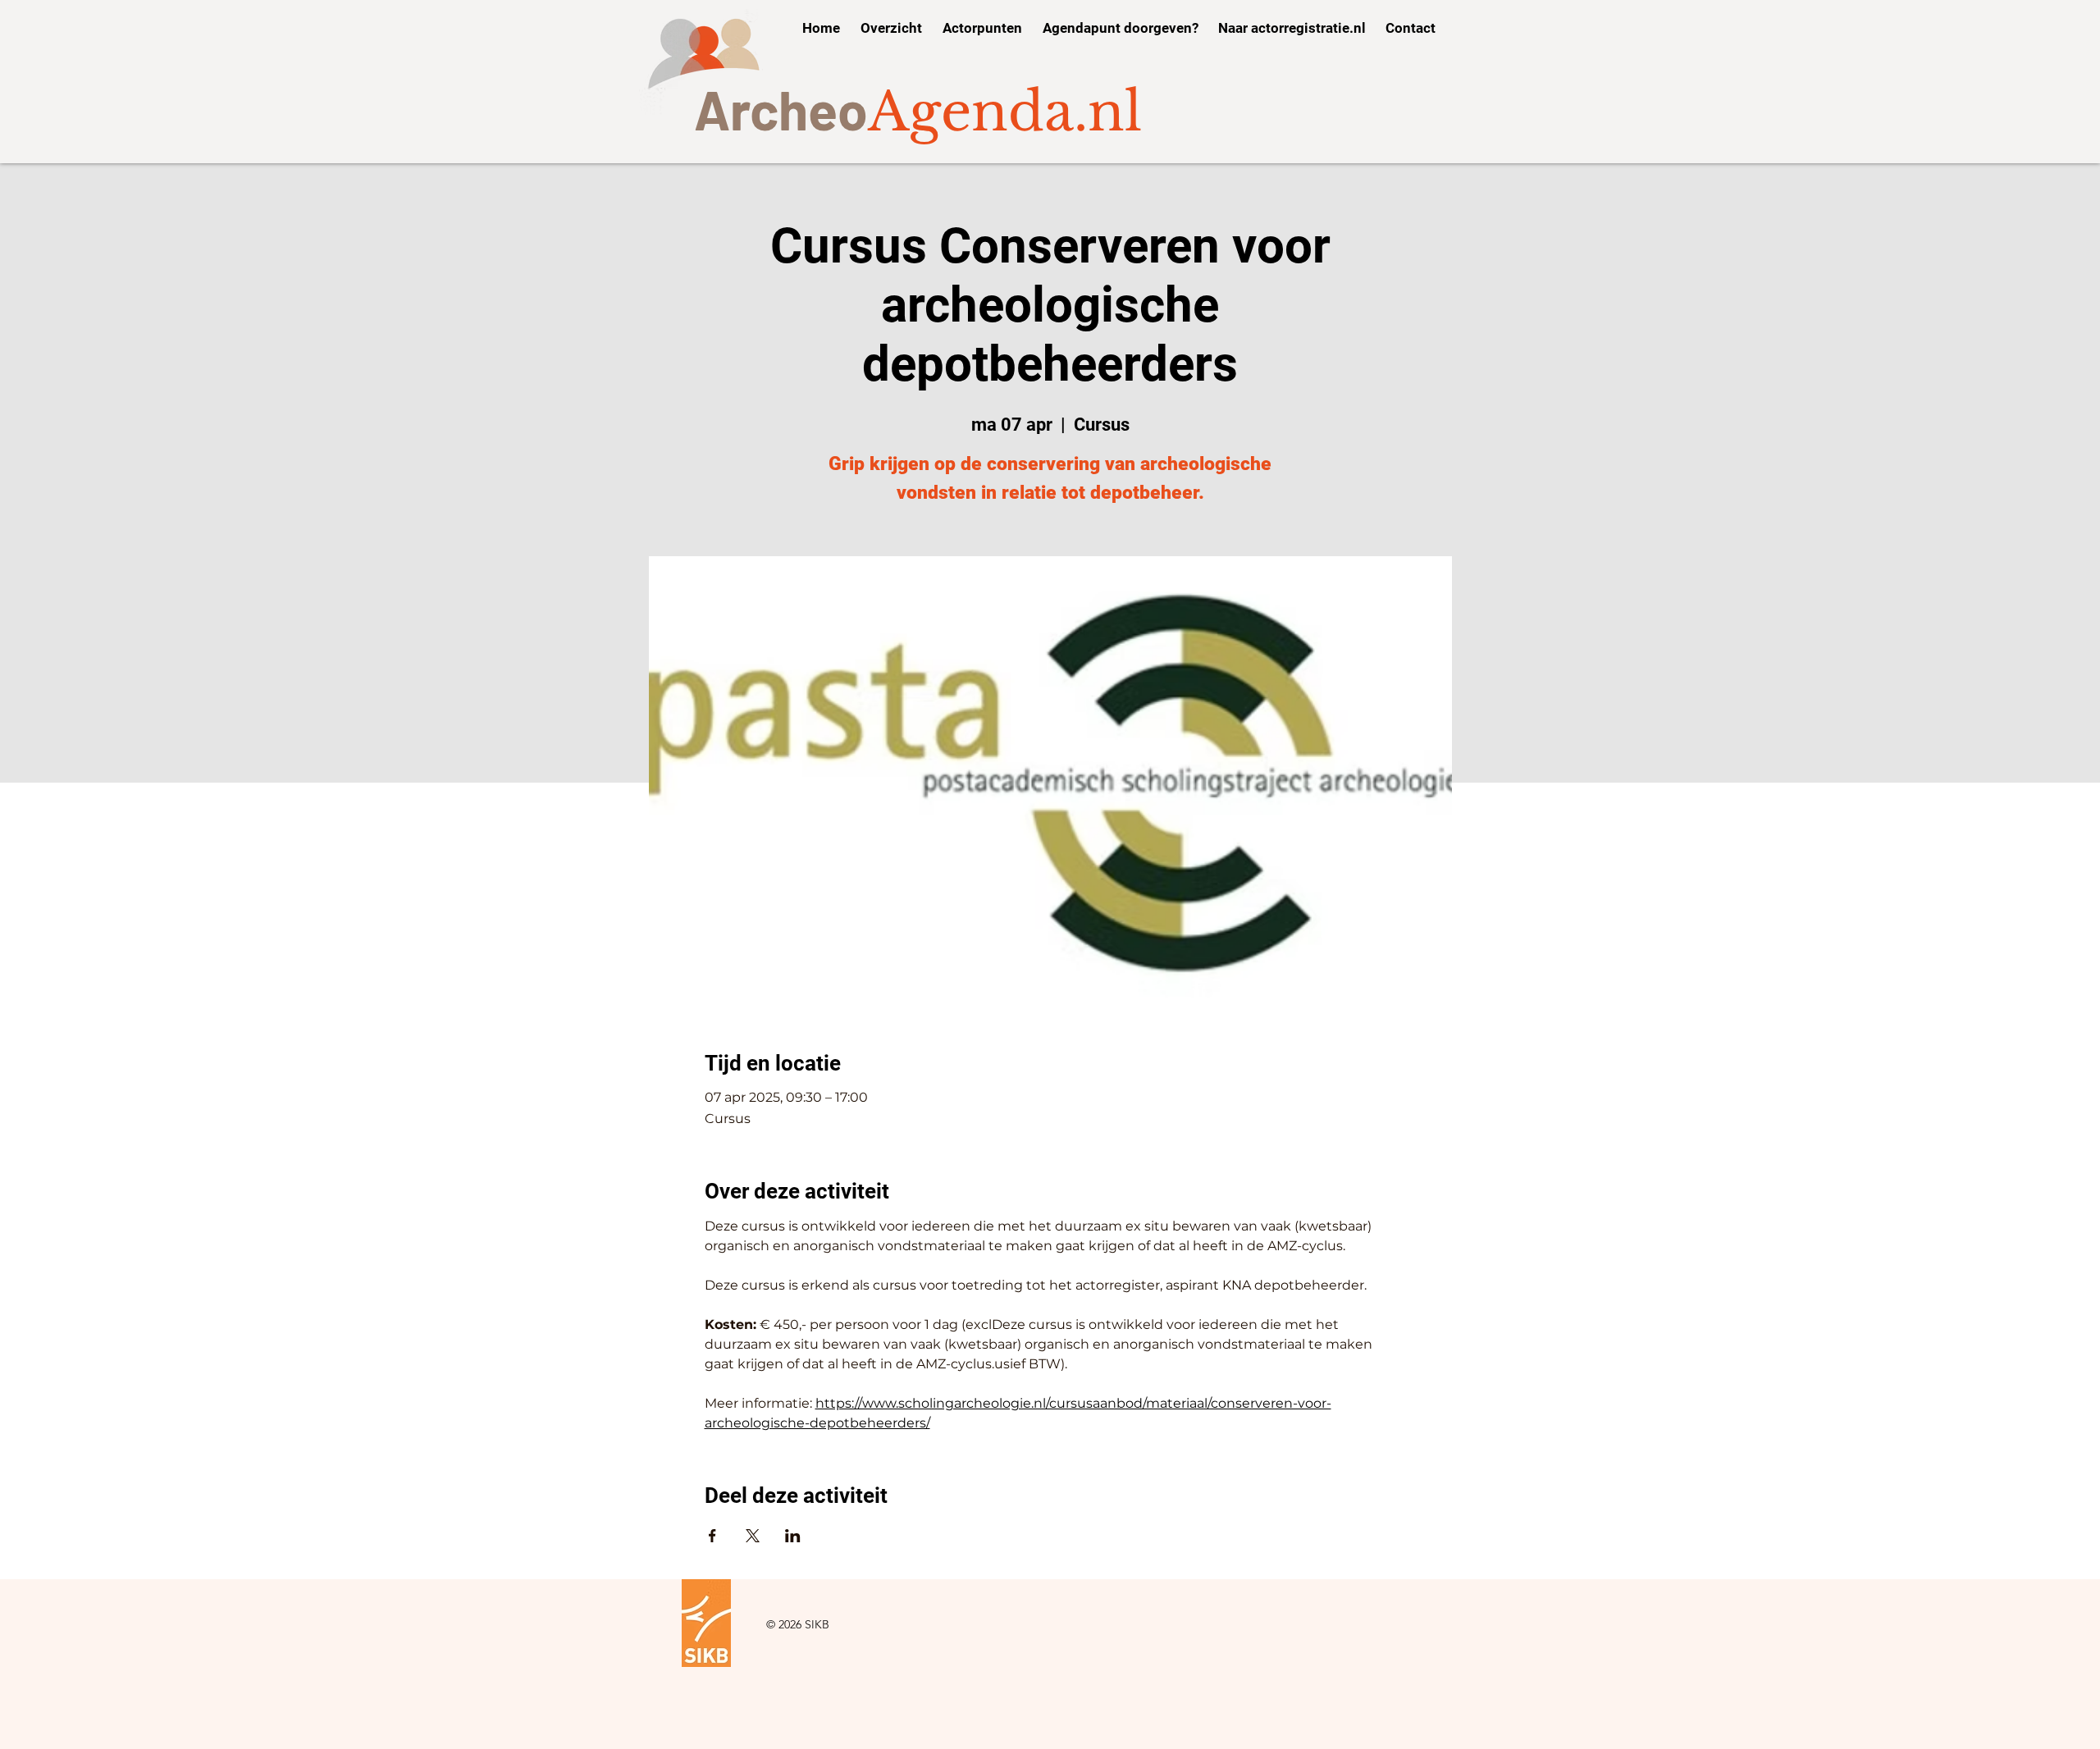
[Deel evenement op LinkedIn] (793, 1536)
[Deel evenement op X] (753, 1536)
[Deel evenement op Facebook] (712, 1536)
